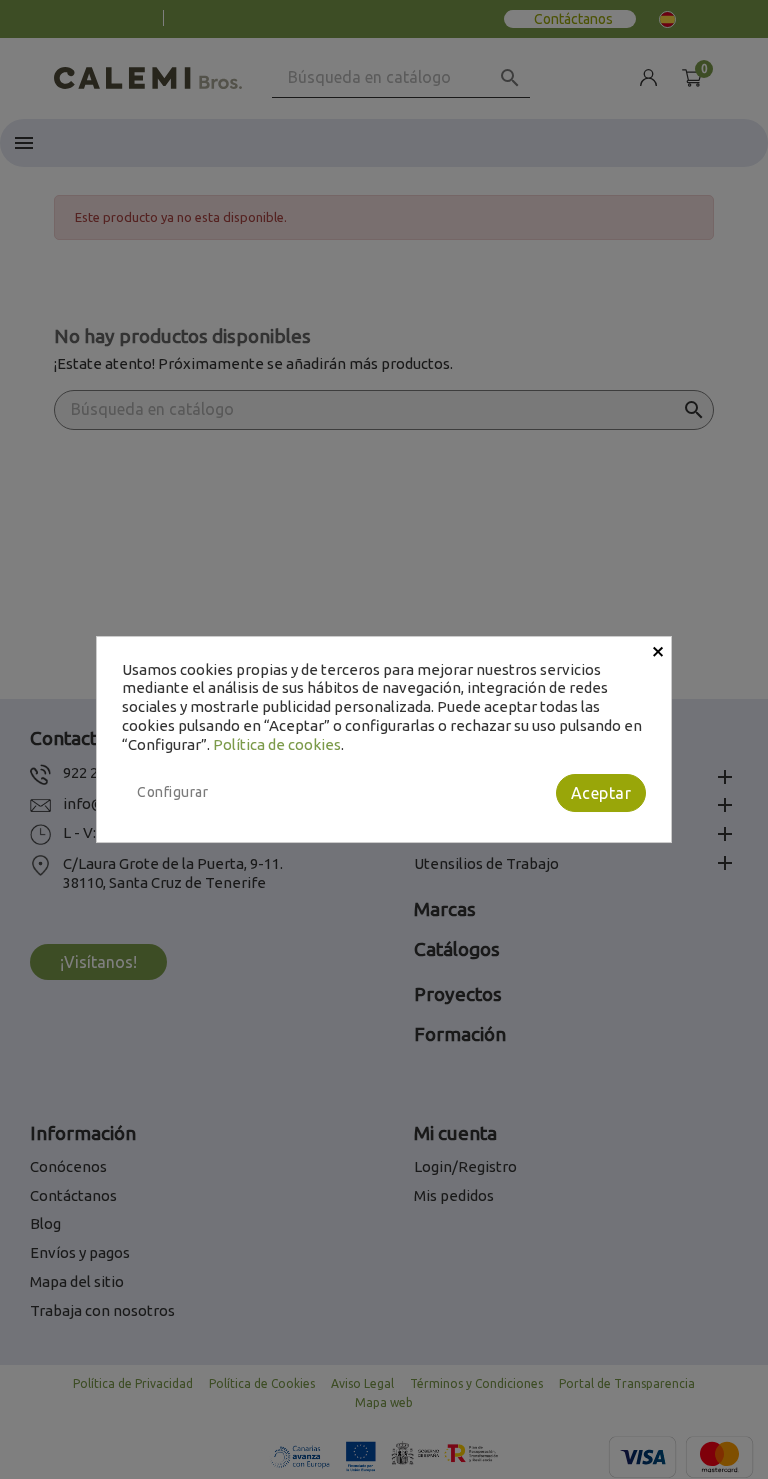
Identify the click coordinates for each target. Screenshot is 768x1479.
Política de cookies (277, 744)
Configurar (172, 792)
